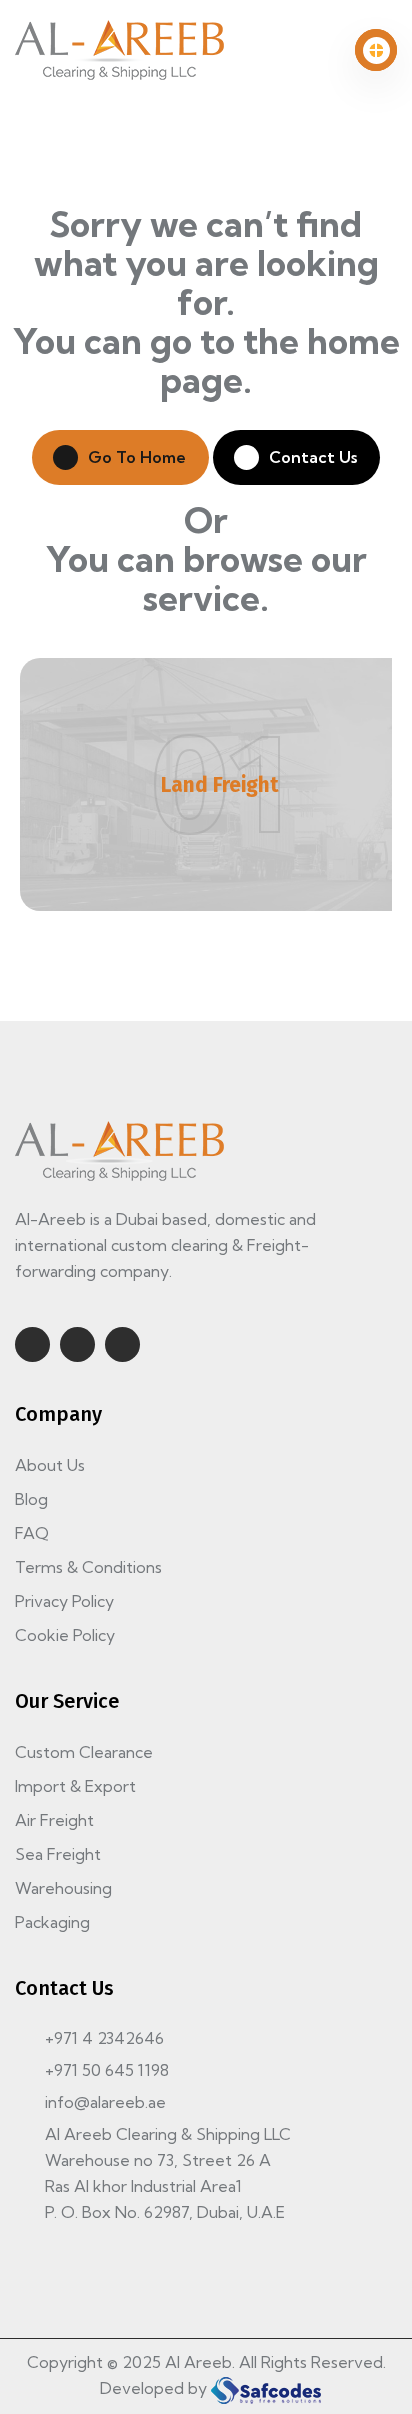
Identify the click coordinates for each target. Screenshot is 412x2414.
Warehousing (63, 1888)
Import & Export (75, 1786)
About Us (50, 1465)
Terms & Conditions (88, 1567)
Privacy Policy (64, 1601)
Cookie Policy (65, 1635)
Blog (31, 1499)
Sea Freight (58, 1854)
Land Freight (220, 785)
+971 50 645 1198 (107, 2070)
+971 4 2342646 (104, 2038)
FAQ (32, 1533)
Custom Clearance (84, 1752)
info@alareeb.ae (105, 2102)
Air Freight (54, 1820)
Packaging (52, 1922)
